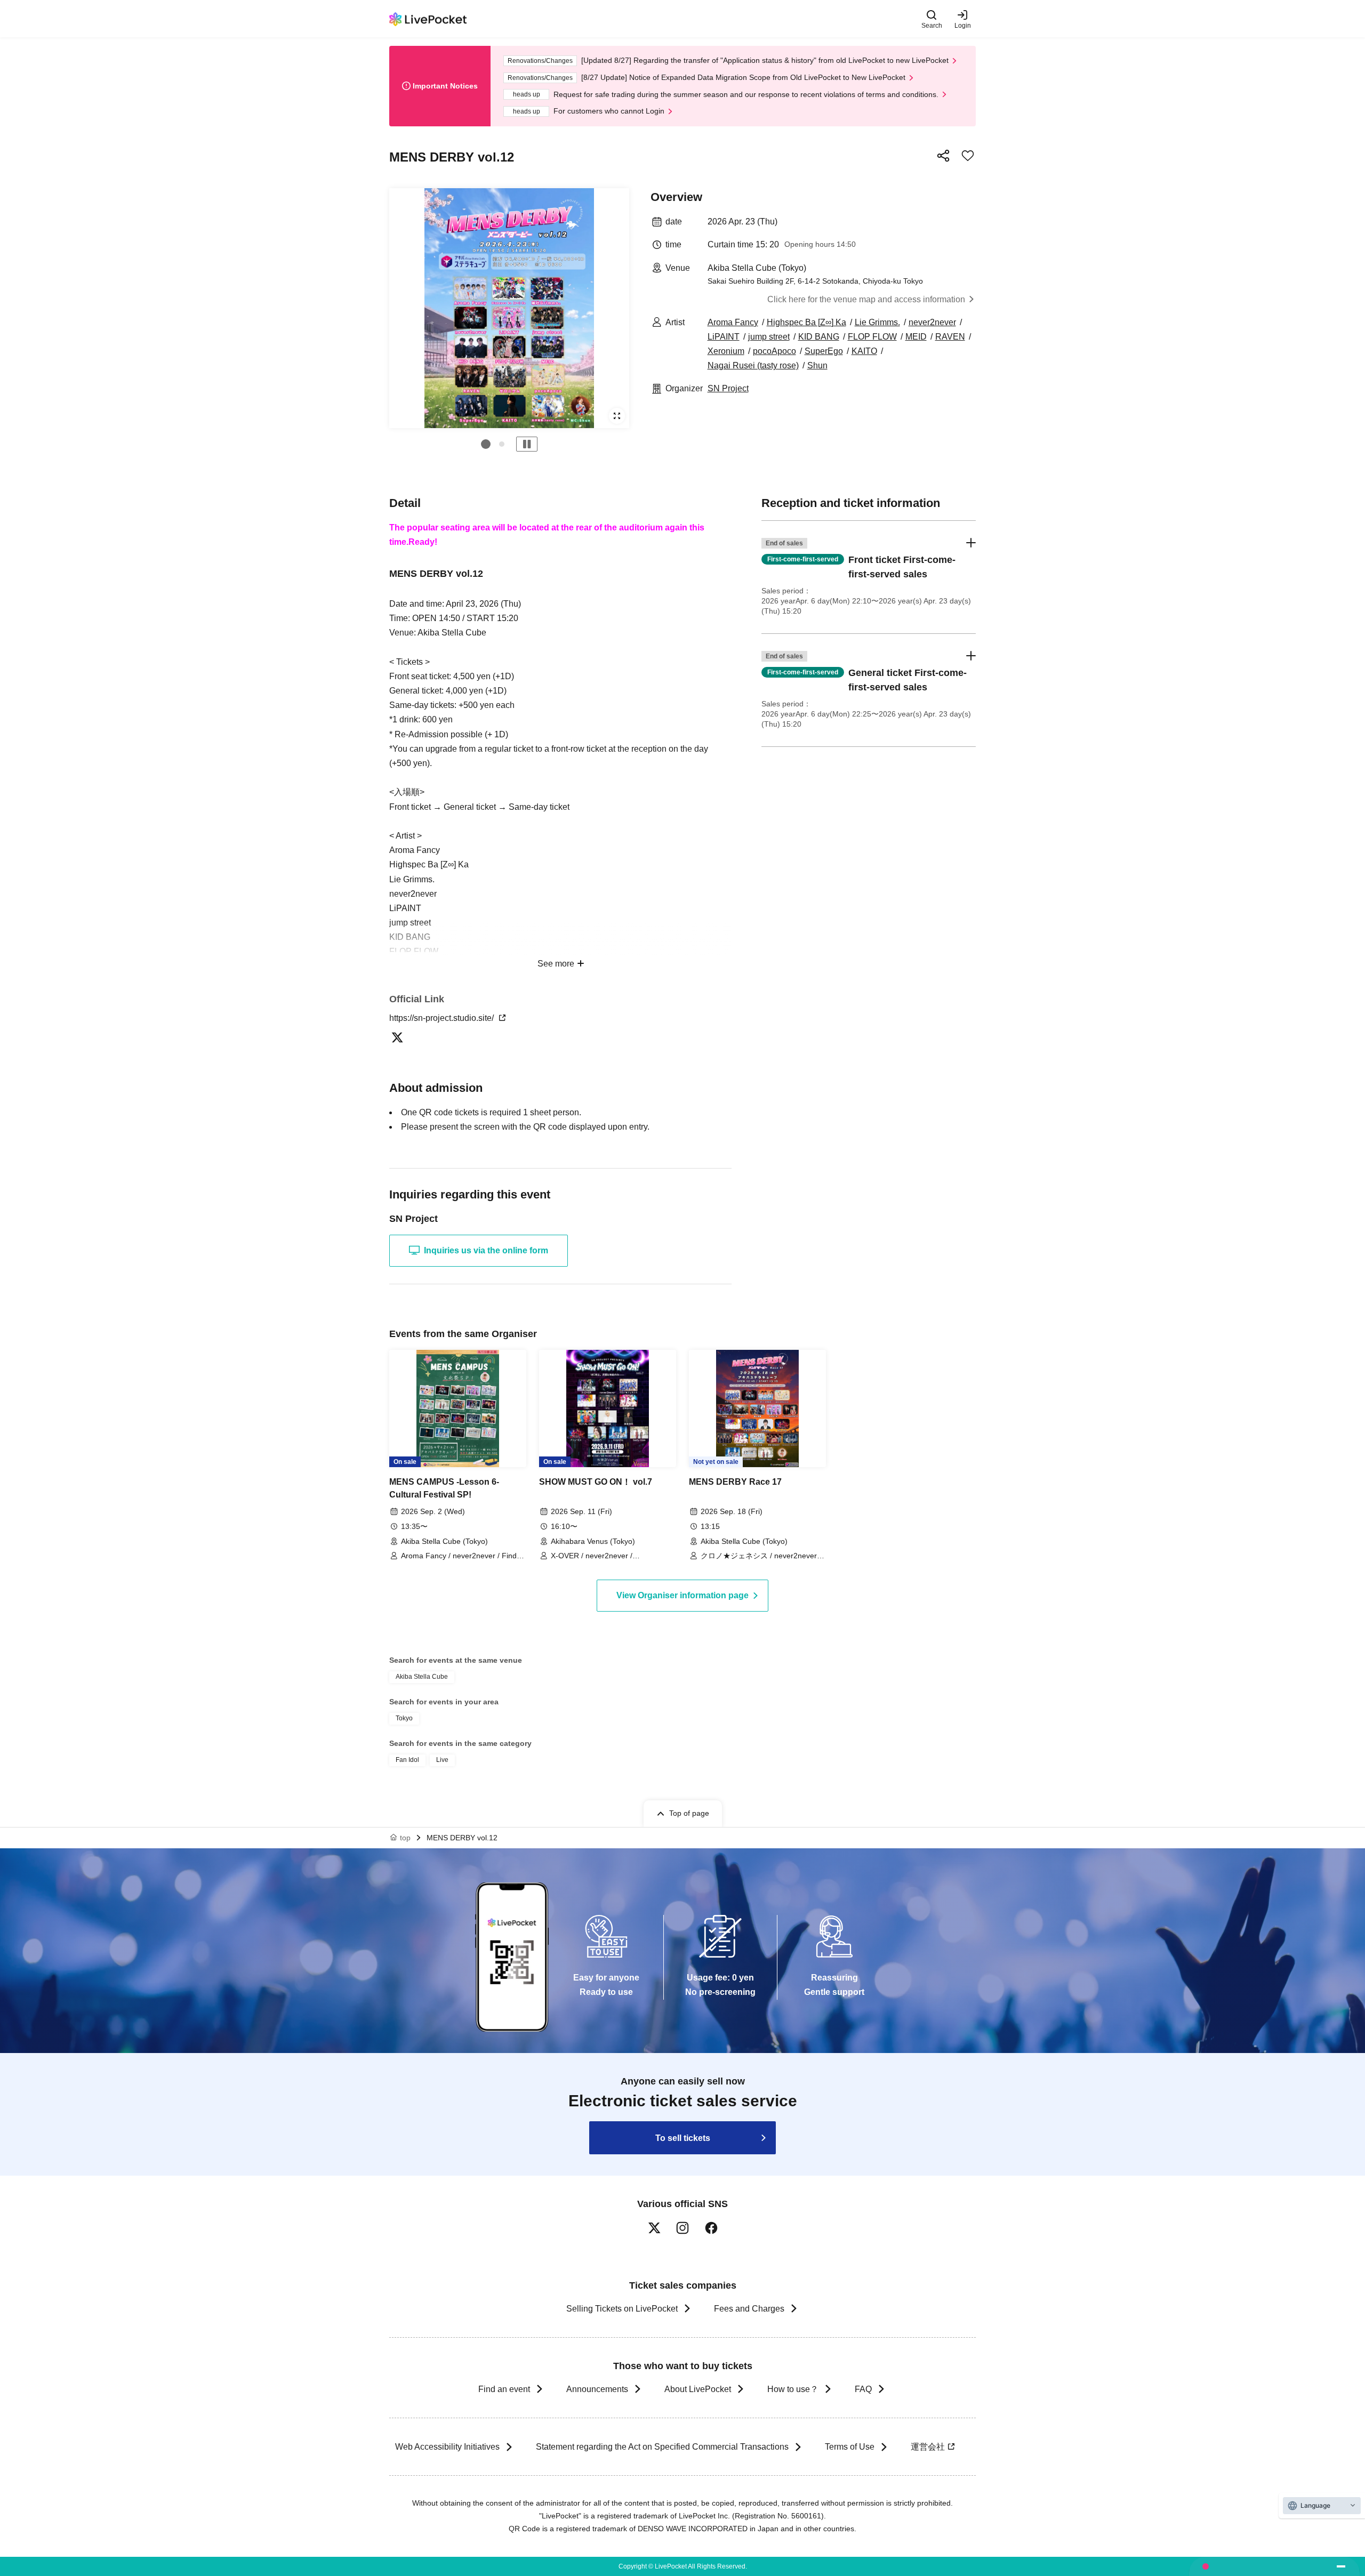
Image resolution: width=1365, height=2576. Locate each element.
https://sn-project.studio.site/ (443, 1018)
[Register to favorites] (968, 156)
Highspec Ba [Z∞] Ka (806, 322)
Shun (817, 365)
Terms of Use (850, 2447)
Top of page (689, 1813)
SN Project (728, 388)
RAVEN (950, 337)
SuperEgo (824, 351)
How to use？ (793, 2389)
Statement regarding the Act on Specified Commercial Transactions (662, 2447)
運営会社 (928, 2447)
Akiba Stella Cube (422, 1677)
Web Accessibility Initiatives (447, 2447)
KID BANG (819, 337)
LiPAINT (724, 337)
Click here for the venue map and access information (866, 299)
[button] (486, 444)
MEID (916, 337)
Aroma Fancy (733, 322)
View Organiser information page (682, 1595)
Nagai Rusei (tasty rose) (753, 365)
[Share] (943, 156)
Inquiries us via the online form (486, 1250)
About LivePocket (698, 2389)
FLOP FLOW (872, 337)
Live (442, 1760)
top (405, 1838)
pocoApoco (774, 351)
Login (963, 25)
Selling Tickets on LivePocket (622, 2309)
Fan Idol (407, 1760)
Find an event (504, 2389)
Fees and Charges (749, 2309)
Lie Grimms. (877, 322)
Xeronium (726, 351)
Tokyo (404, 1718)
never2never (932, 322)
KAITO (864, 351)
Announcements (597, 2389)
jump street (769, 337)
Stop (527, 444)
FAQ (863, 2389)
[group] (509, 308)
